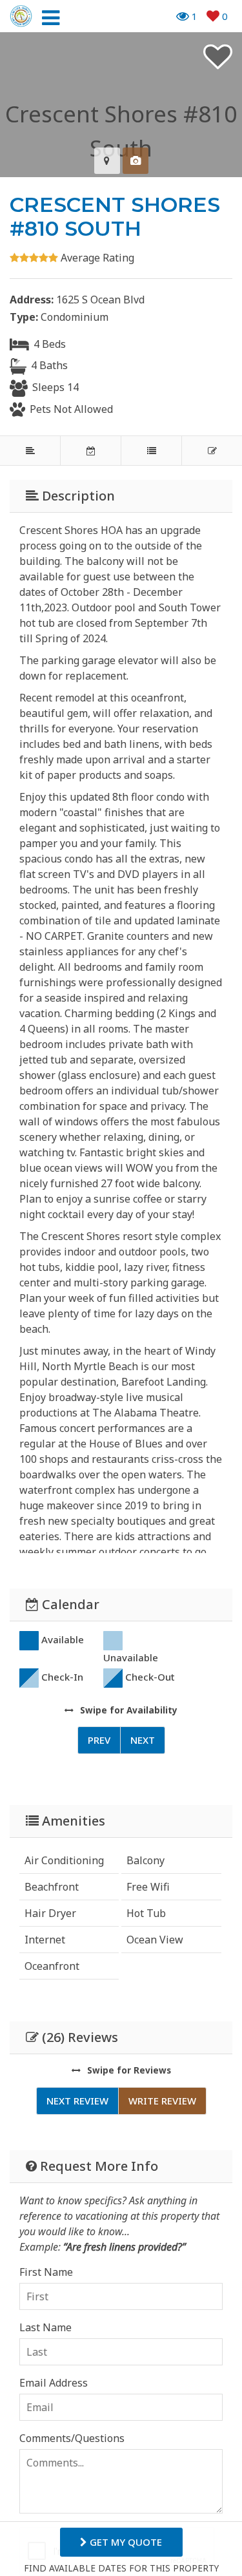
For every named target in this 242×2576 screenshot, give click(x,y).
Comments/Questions (72, 2438)
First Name (46, 2272)
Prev (99, 1740)
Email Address (54, 2383)
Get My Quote (125, 2542)
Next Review (77, 2101)
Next (143, 1740)
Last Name (45, 2327)
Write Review (162, 2101)
